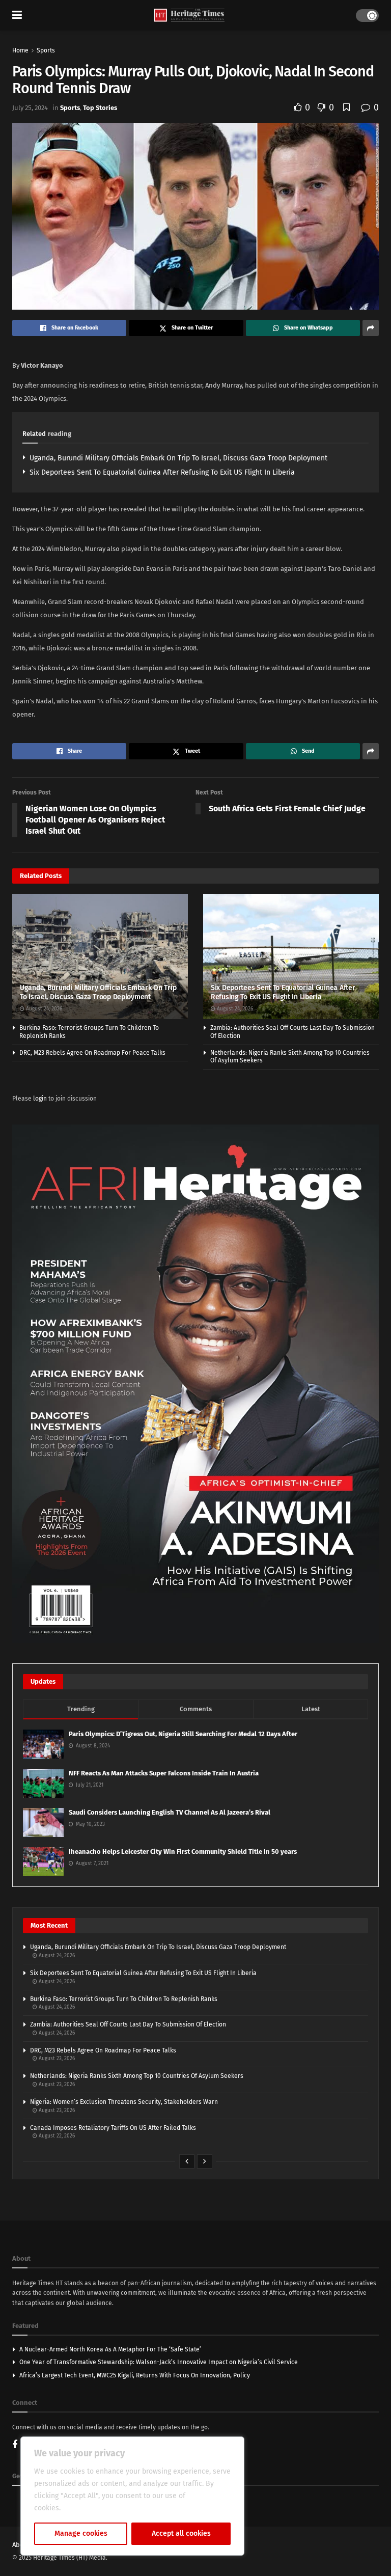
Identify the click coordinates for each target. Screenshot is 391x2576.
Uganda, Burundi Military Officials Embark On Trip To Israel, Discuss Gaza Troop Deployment (178, 458)
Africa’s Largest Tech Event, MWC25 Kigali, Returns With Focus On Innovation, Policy (135, 2375)
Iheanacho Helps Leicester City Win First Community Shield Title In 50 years (183, 1852)
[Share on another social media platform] (371, 328)
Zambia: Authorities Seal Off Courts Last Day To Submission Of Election (128, 2024)
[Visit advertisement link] (195, 1384)
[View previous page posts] (187, 2161)
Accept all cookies (181, 2533)
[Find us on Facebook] (15, 2445)
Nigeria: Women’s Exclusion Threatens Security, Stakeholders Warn (124, 2102)
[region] (132, 2496)
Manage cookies (81, 2533)
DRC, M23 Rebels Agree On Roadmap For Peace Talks (92, 1053)
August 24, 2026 (43, 1009)
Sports (46, 50)
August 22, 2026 (56, 2136)
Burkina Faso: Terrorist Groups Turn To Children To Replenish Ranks (124, 1999)
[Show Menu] (17, 15)
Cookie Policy (85, 2508)
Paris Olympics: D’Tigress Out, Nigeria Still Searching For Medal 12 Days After (183, 1734)
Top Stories (100, 108)
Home (20, 50)
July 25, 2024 (30, 108)
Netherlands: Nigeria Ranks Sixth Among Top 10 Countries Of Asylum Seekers (137, 2076)
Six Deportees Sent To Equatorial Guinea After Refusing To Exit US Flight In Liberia (162, 472)
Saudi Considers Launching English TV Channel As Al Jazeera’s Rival (170, 1812)
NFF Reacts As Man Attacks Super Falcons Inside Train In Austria (164, 1773)
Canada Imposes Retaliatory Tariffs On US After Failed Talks (113, 2128)
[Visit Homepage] (189, 16)
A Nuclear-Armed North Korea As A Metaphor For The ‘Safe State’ (110, 2349)
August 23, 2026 (56, 2059)
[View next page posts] (205, 2161)
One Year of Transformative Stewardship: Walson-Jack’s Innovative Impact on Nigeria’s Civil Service (159, 2362)
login (40, 1099)
